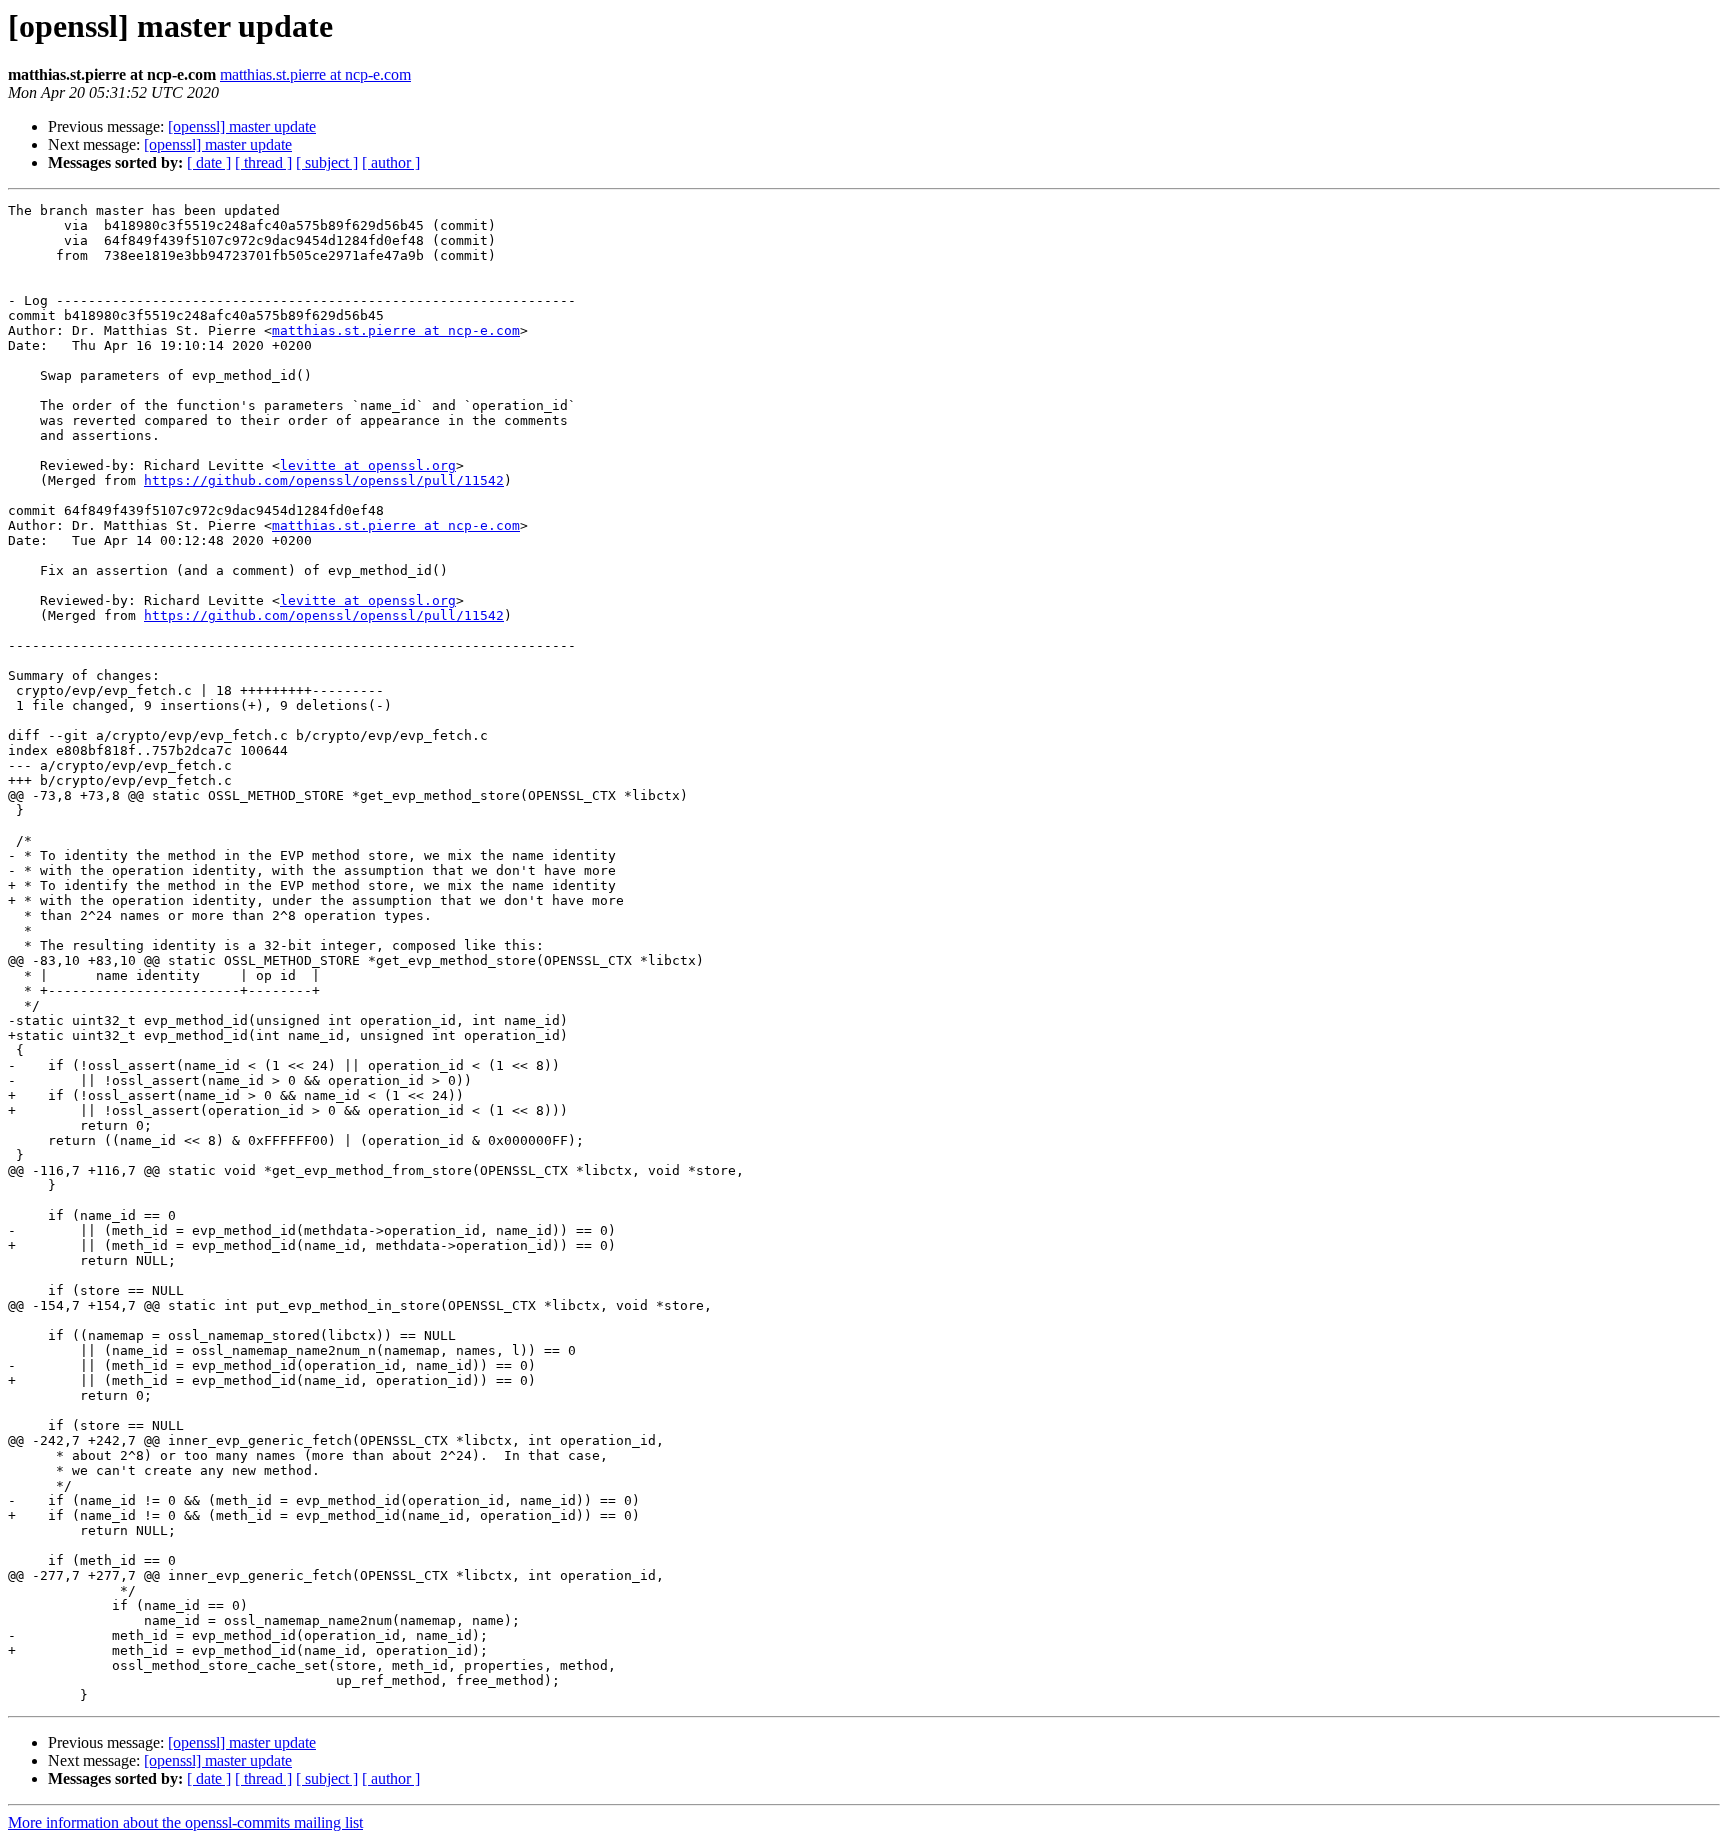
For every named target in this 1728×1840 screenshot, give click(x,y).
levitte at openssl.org (368, 465)
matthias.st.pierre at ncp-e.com (315, 74)
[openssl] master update (242, 126)
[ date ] (209, 162)
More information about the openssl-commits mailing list (185, 1822)
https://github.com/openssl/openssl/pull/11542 (324, 480)
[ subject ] (327, 162)
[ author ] (391, 162)
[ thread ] (263, 162)
